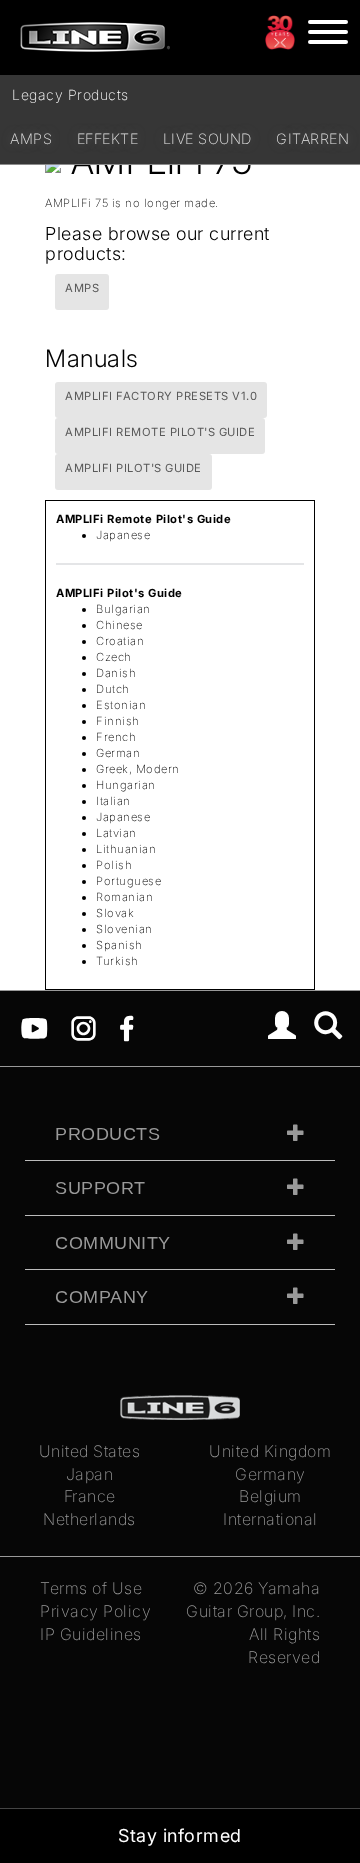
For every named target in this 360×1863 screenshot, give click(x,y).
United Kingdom (270, 1451)
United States (90, 1451)
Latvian (116, 833)
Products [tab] (107, 1134)
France (90, 1496)
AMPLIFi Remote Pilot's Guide (160, 432)
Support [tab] (100, 1188)
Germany (270, 1474)
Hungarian (126, 785)
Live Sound (207, 138)
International (270, 1519)
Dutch (113, 689)
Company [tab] (102, 1297)
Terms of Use (91, 1588)
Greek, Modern (138, 769)
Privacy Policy (95, 1611)
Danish (116, 673)
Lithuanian (126, 849)
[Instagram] (83, 1027)
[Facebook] (126, 1027)
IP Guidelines (91, 1634)
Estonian (121, 705)
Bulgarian (123, 609)
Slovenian (124, 929)
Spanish (119, 945)
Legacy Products (70, 94)
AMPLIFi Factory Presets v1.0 (161, 396)
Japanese (123, 535)
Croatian (120, 641)
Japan (90, 1474)
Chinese (119, 625)
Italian (113, 801)
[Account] (282, 1028)
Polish (114, 865)
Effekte (108, 138)
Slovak (115, 913)
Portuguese (128, 881)
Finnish (118, 721)
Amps (31, 138)
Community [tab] (113, 1243)
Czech (114, 657)
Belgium (270, 1496)
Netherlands (89, 1519)
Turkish (117, 961)
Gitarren (312, 138)
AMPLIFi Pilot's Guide (133, 468)
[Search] (328, 1028)
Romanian (124, 897)
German (118, 753)
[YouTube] (34, 1027)
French (116, 737)
